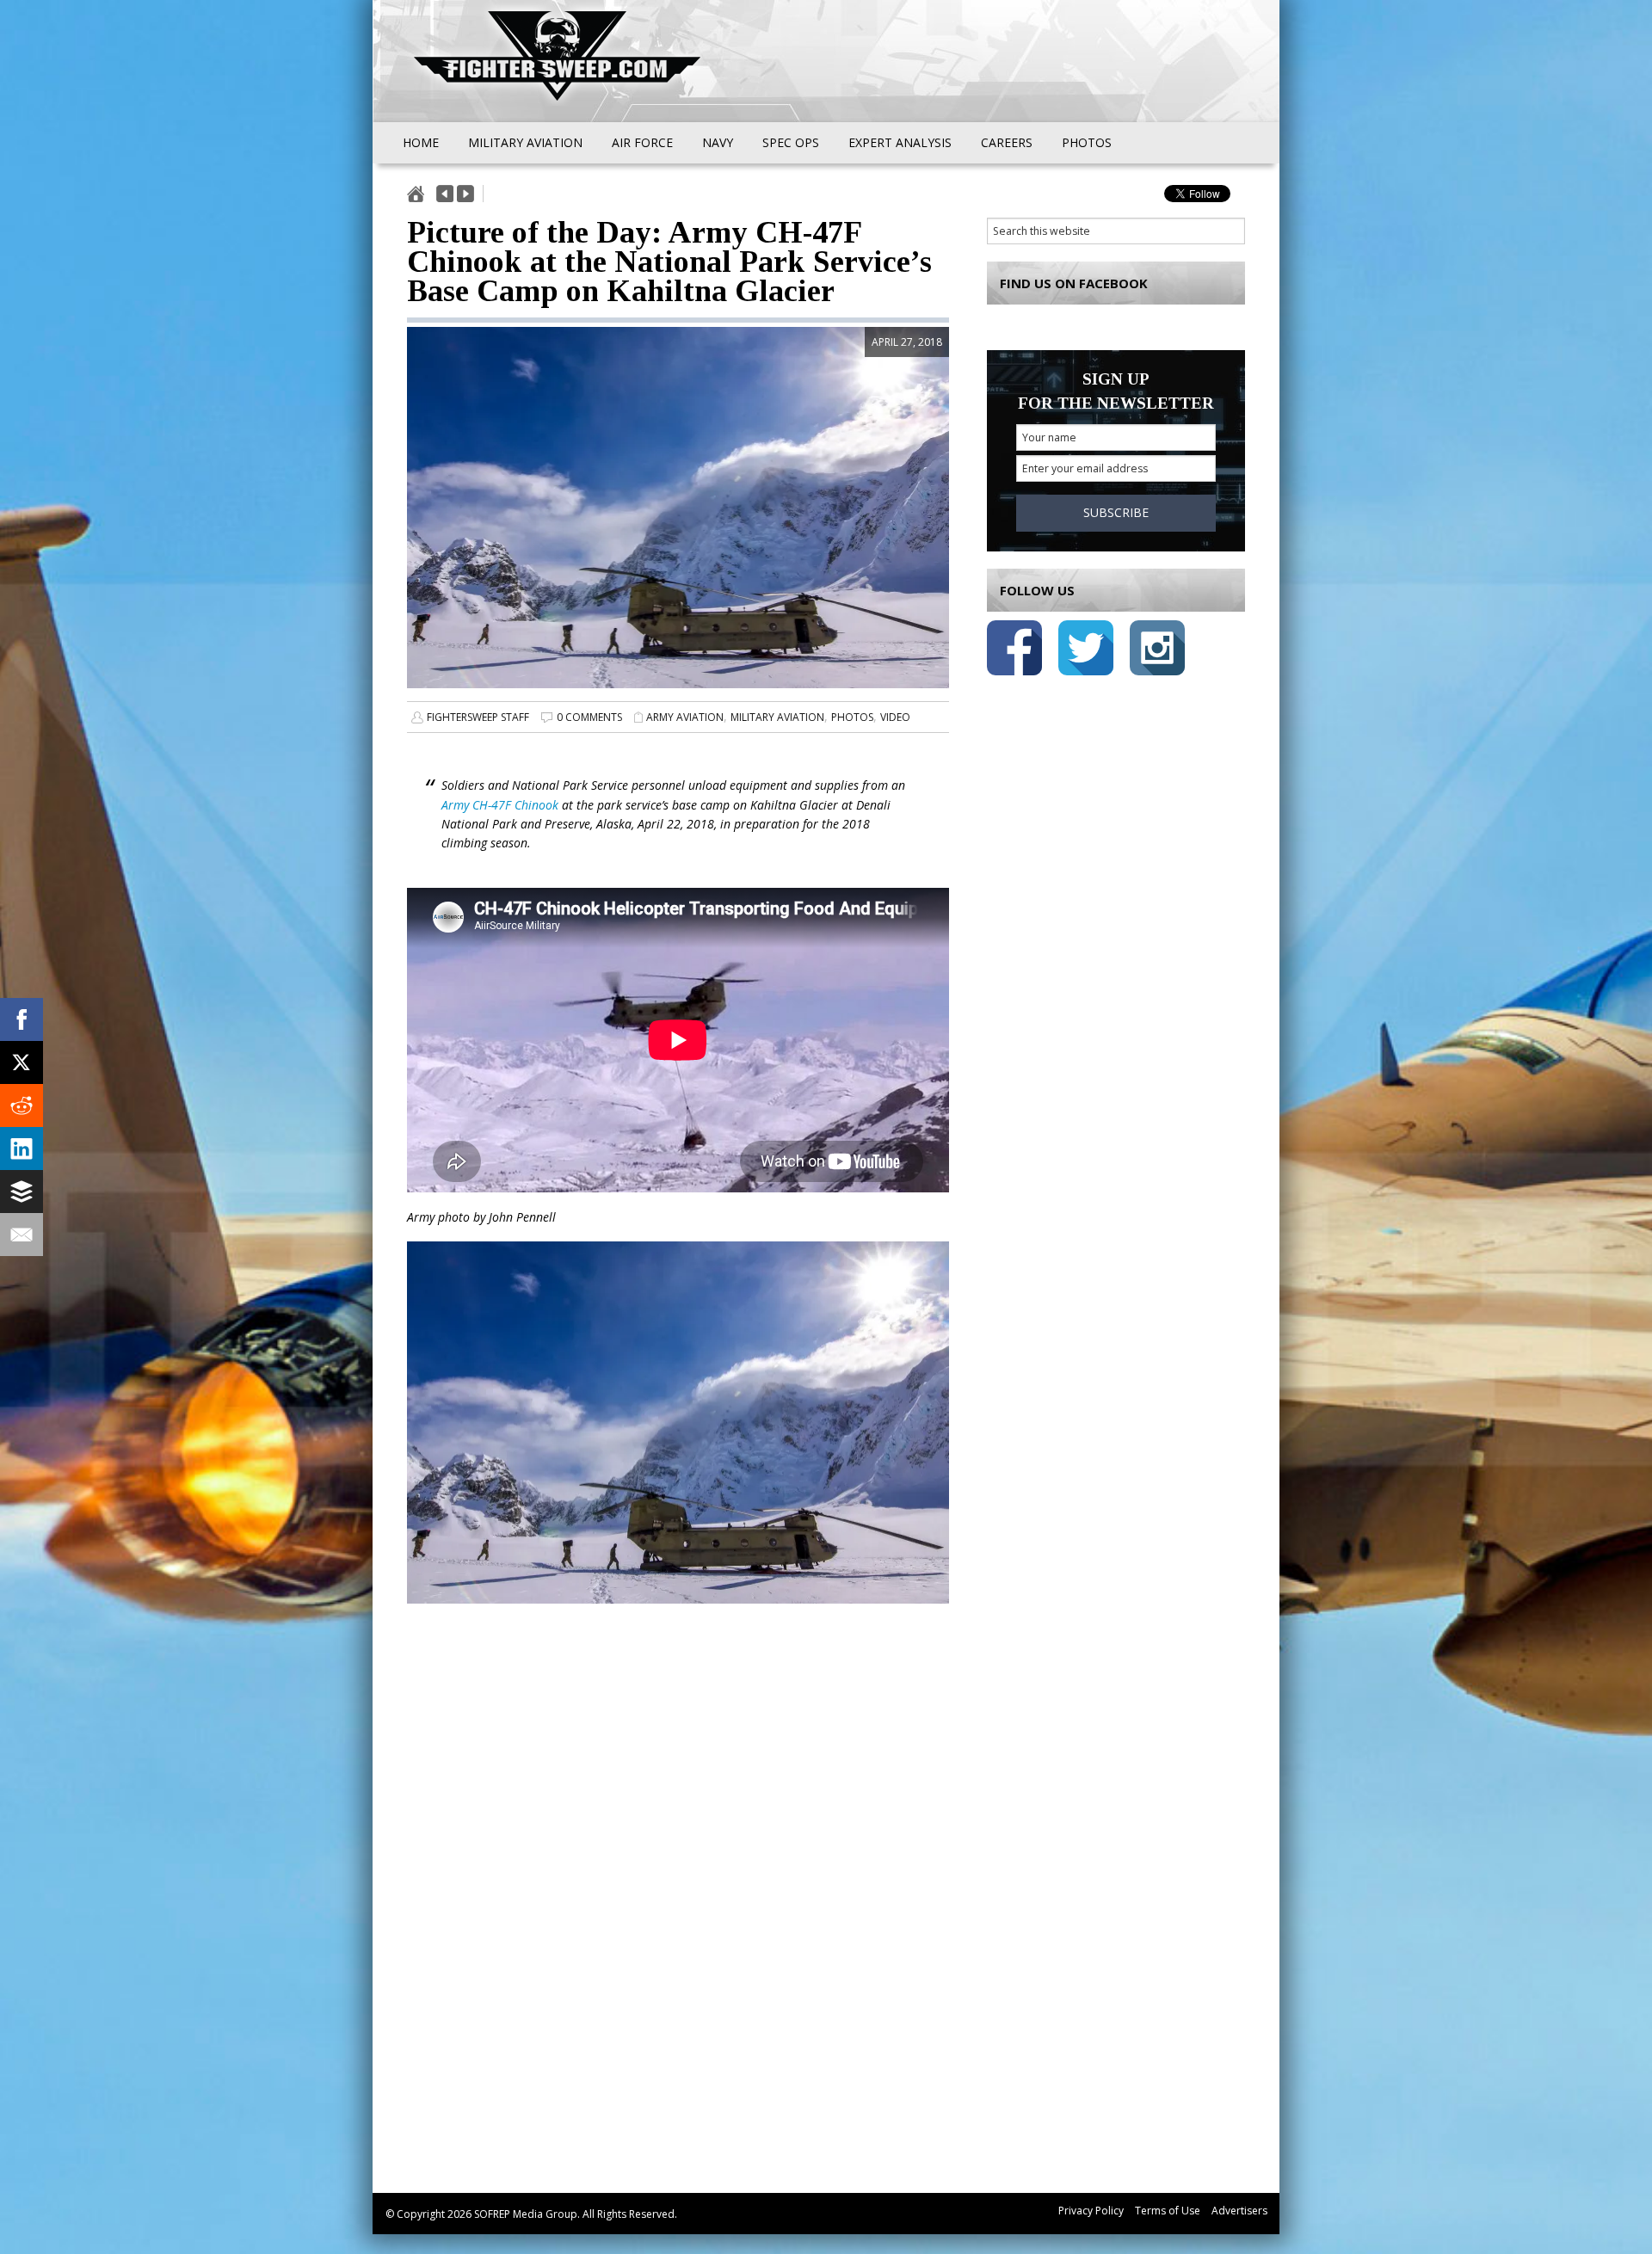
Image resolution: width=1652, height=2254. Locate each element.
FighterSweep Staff (478, 717)
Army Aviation (685, 717)
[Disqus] (678, 1918)
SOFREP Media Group (526, 2214)
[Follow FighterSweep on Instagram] (1157, 651)
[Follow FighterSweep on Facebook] (1014, 651)
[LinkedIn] (22, 1149)
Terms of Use (1168, 2211)
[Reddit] (22, 1105)
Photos (852, 717)
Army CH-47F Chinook (500, 805)
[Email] (22, 1235)
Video (895, 717)
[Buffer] (22, 1192)
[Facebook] (22, 1019)
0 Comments (589, 717)
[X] (22, 1062)
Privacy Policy (1091, 2211)
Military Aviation (777, 717)
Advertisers (1239, 2211)
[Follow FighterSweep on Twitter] (1086, 651)
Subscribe (1116, 512)
